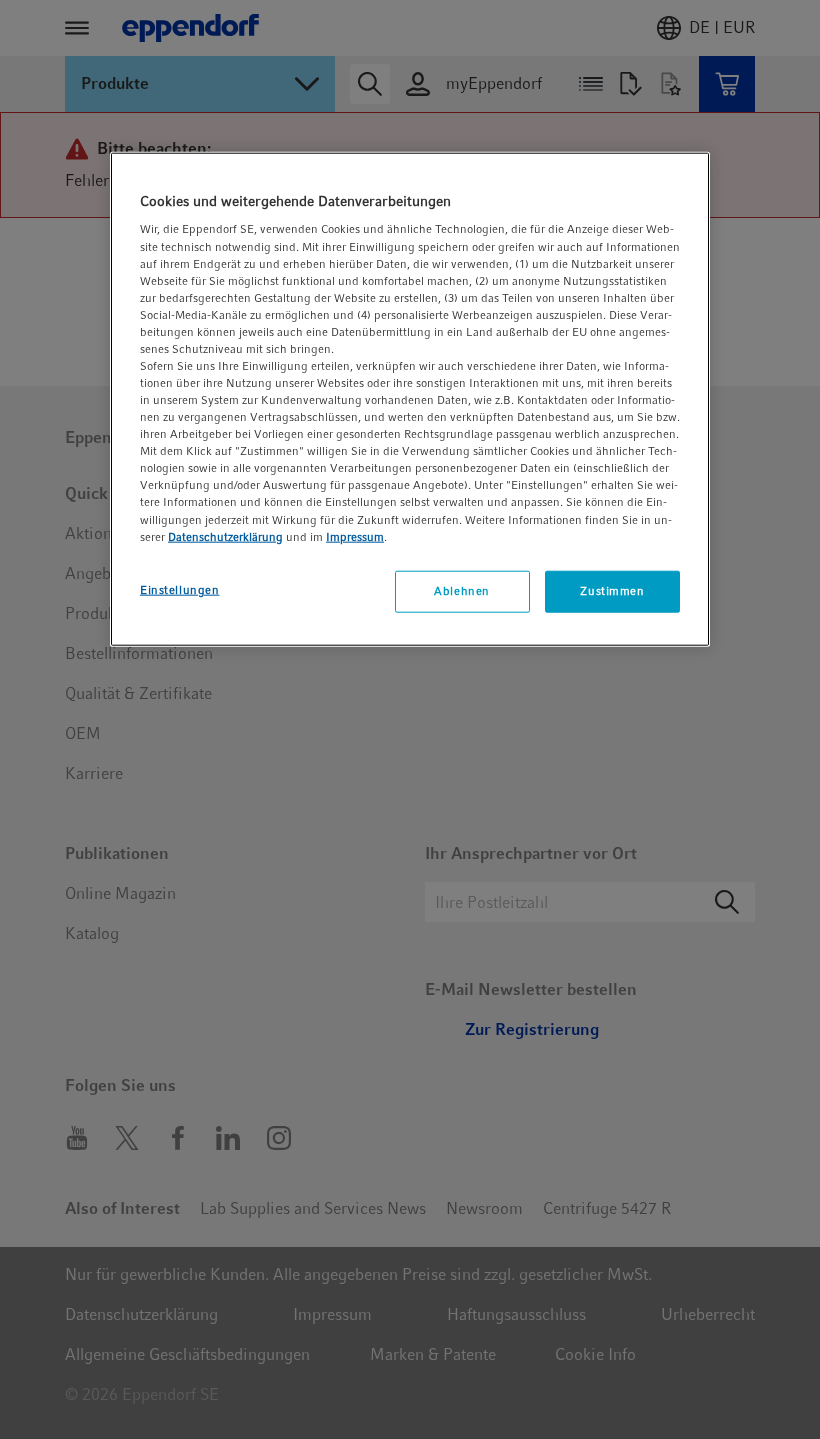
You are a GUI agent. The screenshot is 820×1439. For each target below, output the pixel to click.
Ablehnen (462, 590)
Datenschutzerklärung (225, 536)
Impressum (355, 536)
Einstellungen (179, 589)
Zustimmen (612, 590)
